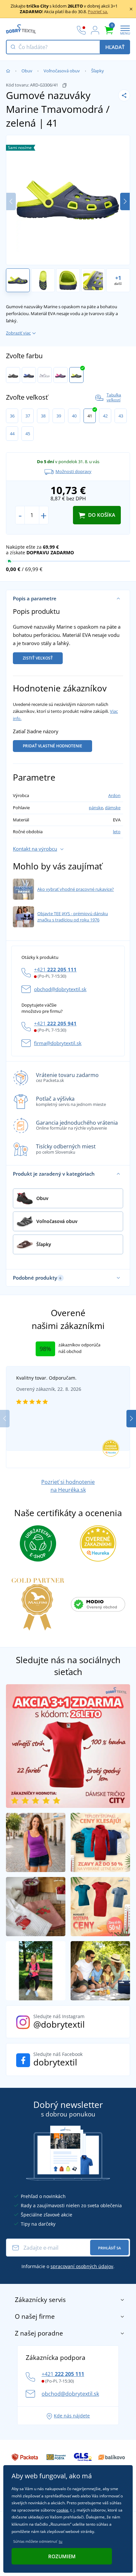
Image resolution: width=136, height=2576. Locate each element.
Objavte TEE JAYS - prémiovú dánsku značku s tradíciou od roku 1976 (73, 917)
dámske (113, 808)
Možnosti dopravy (73, 471)
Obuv (27, 71)
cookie (62, 2510)
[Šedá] (13, 375)
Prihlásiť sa (109, 2248)
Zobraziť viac (18, 333)
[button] (125, 201)
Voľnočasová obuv (62, 71)
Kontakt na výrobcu (35, 849)
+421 (55, 969)
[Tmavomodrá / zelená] (76, 375)
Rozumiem (62, 2556)
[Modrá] (29, 375)
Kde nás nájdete (72, 2416)
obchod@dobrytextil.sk (60, 989)
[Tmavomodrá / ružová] (61, 375)
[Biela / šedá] (45, 375)
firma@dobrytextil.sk (58, 1043)
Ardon (114, 795)
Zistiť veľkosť (38, 658)
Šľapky (98, 71)
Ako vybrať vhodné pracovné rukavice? (76, 889)
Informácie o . (68, 2266)
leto (117, 832)
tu (61, 2541)
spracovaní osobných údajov (82, 2266)
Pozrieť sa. (98, 12)
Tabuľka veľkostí (114, 398)
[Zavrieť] (131, 9)
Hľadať (115, 47)
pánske (96, 808)
